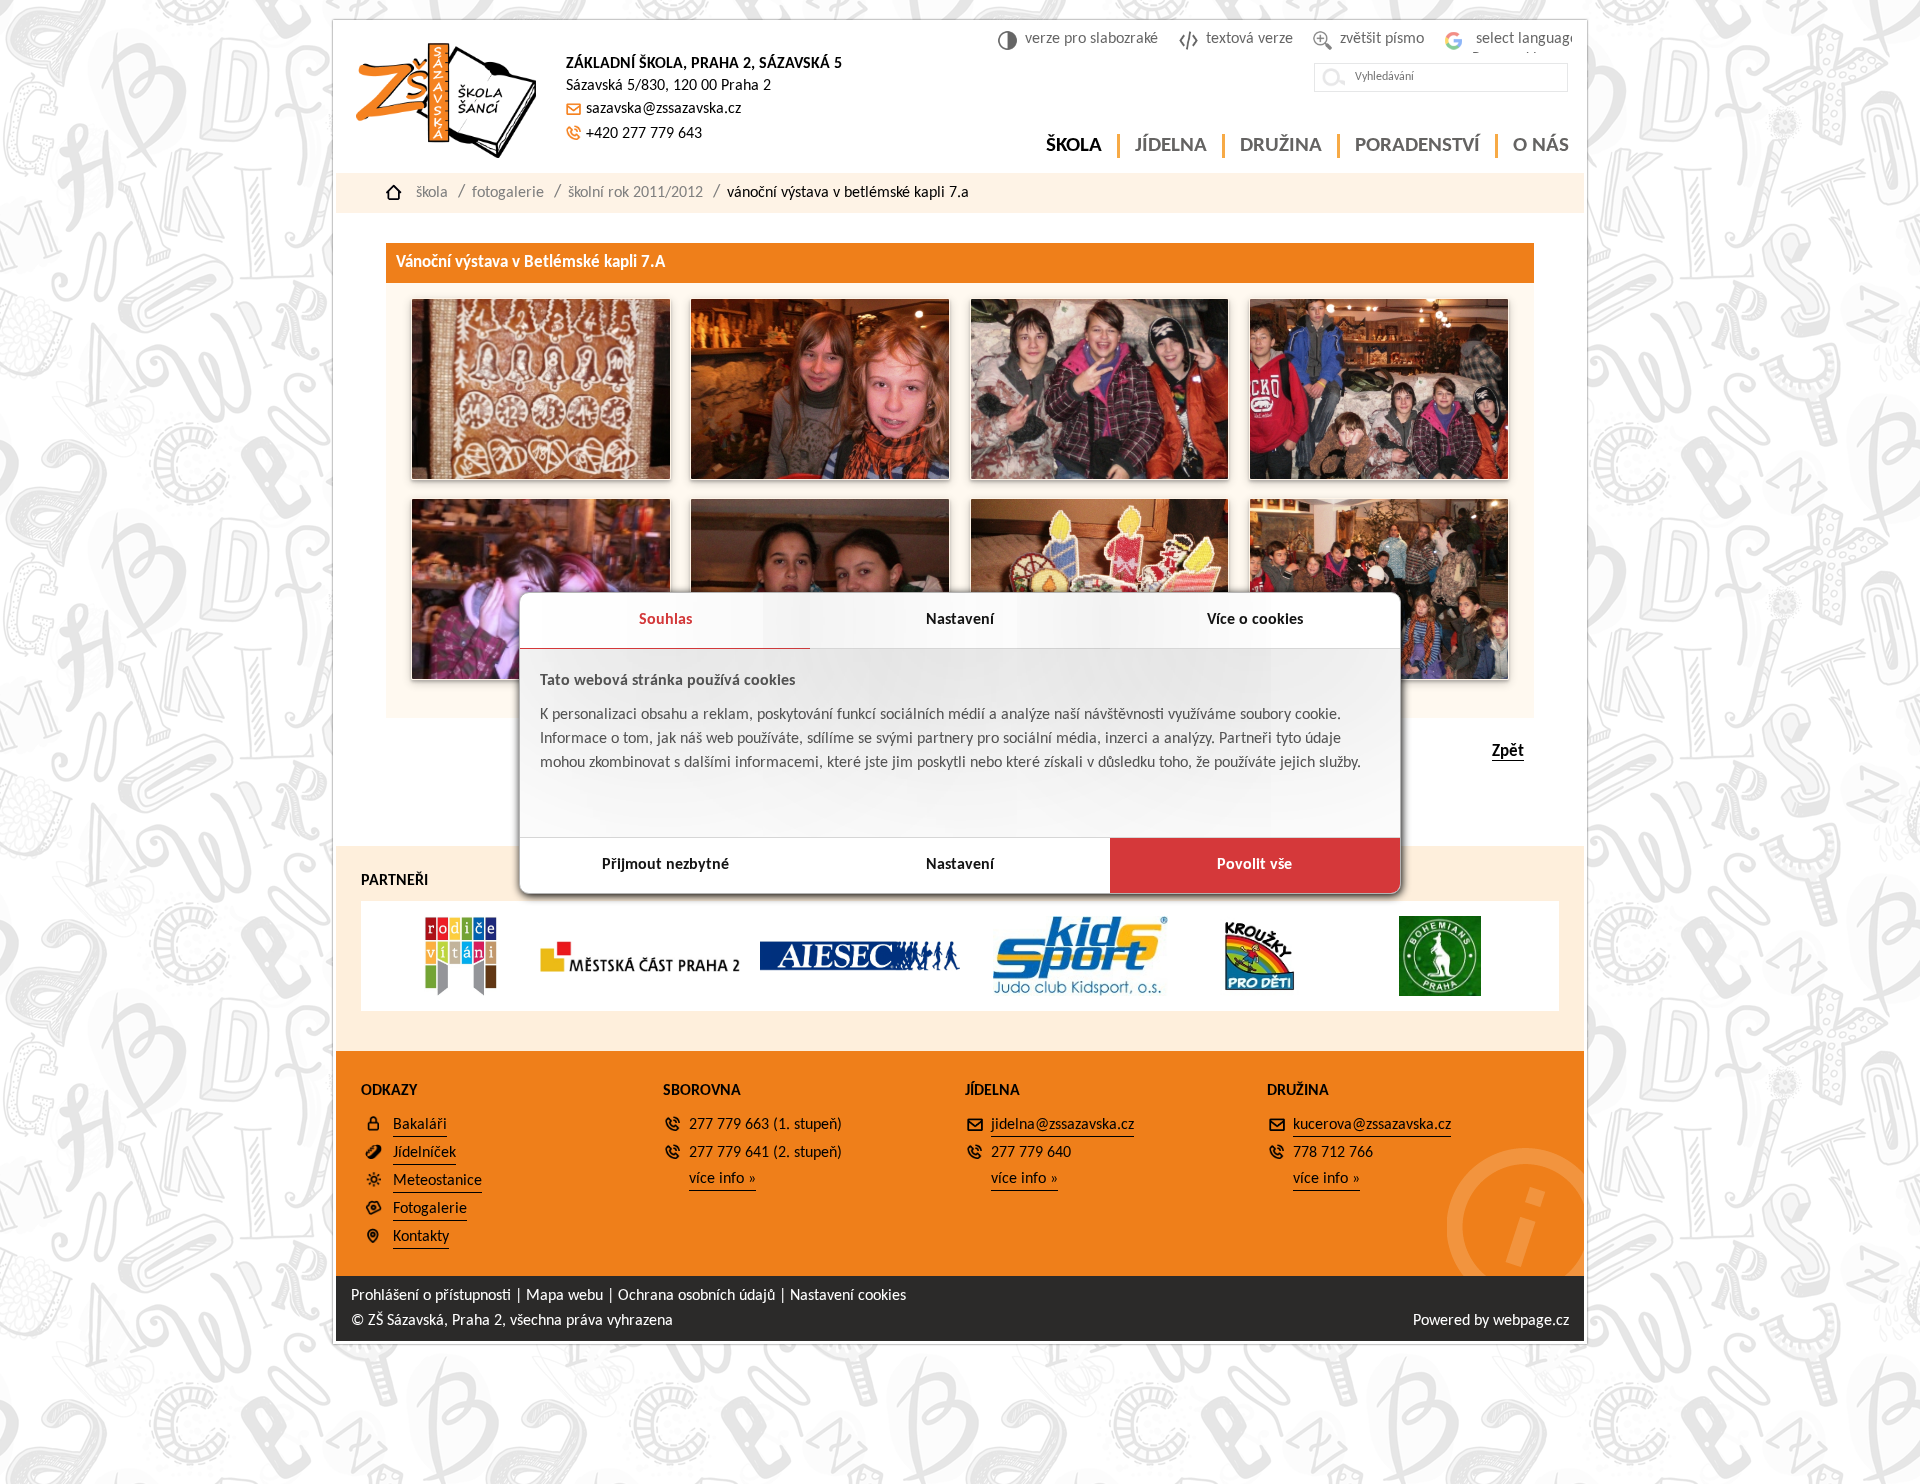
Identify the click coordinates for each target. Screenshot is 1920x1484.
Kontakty (421, 1237)
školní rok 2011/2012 (635, 193)
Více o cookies (1255, 620)
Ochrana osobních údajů (696, 1296)
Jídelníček (424, 1153)
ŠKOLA (1074, 145)
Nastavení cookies (848, 1296)
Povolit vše (1254, 865)
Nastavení (960, 620)
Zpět (1508, 751)
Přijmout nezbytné (665, 865)
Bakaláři (420, 1125)
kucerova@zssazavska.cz (1372, 1125)
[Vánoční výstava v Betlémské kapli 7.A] (541, 475)
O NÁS (1541, 145)
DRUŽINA (1281, 145)
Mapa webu (564, 1296)
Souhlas (665, 620)
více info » (722, 1179)
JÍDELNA (1171, 145)
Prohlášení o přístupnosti (431, 1296)
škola (432, 193)
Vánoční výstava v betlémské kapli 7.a (848, 193)
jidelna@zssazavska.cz (1062, 1125)
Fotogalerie (508, 193)
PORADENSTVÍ (1417, 145)
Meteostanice (437, 1181)
